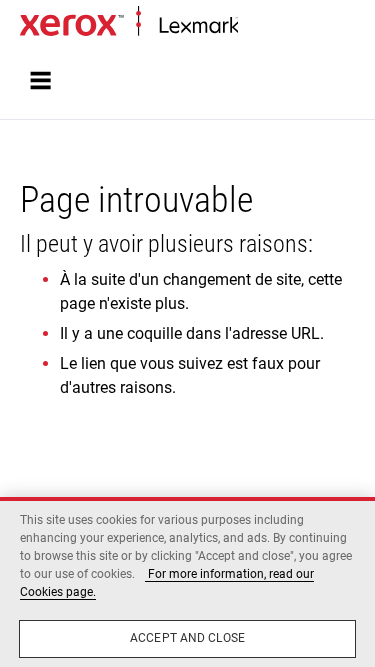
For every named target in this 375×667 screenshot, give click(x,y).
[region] (187, 582)
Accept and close (187, 638)
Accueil (257, 26)
